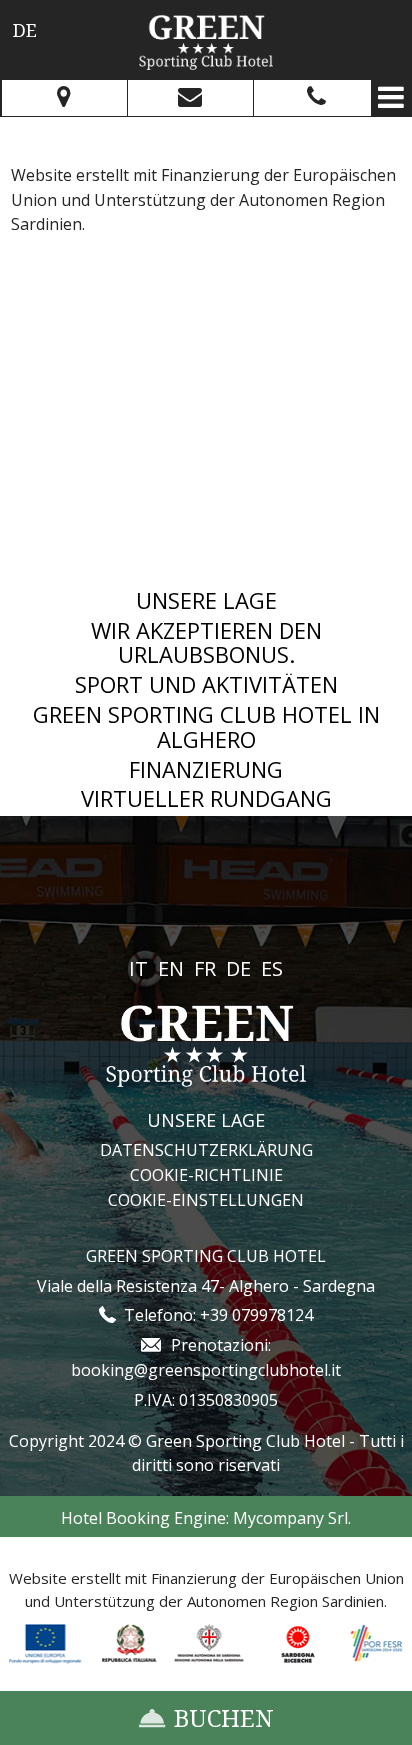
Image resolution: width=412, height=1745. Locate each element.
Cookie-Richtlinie (206, 1175)
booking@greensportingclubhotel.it (206, 1370)
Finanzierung (206, 769)
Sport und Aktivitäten (206, 684)
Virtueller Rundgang (206, 798)
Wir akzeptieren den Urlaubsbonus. (206, 643)
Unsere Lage (206, 600)
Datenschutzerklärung (206, 1150)
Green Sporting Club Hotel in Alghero (206, 727)
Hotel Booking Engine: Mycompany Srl (204, 1518)
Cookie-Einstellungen (206, 1200)
